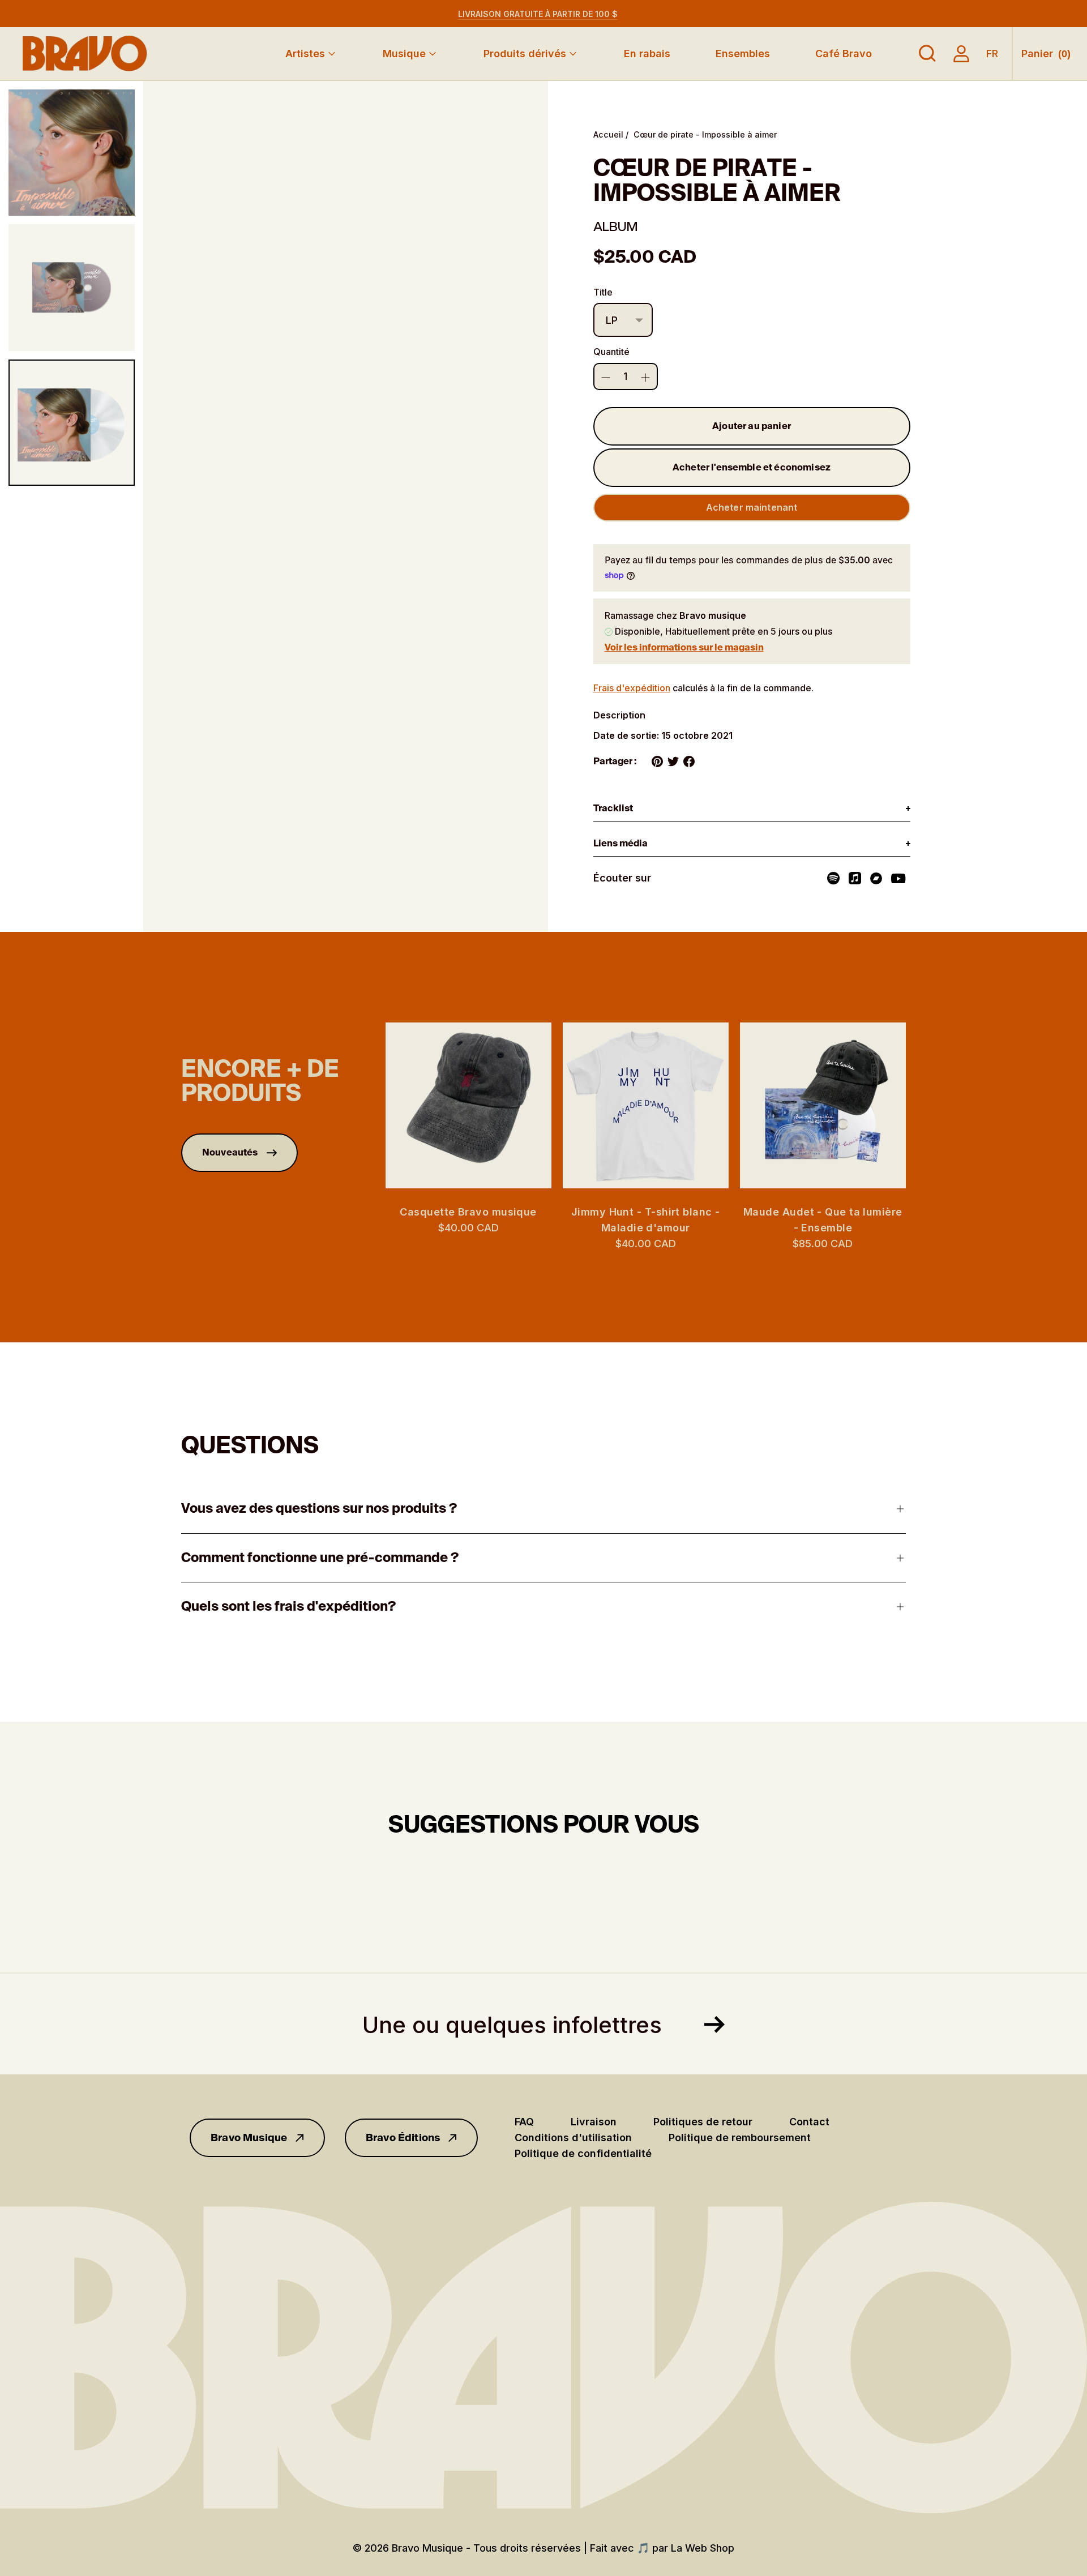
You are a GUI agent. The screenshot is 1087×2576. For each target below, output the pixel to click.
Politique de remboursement (740, 2138)
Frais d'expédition (632, 688)
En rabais (647, 54)
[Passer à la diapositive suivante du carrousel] (917, 1105)
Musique (404, 54)
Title (603, 292)
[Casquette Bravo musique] (468, 1105)
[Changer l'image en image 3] (72, 423)
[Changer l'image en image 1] (72, 153)
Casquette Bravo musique (468, 1212)
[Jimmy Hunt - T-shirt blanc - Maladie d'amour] (646, 1105)
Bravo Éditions (403, 2138)
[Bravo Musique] (85, 54)
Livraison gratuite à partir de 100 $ (538, 14)
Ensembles (743, 54)
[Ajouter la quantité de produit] (606, 378)
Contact (809, 2122)
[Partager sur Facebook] (689, 761)
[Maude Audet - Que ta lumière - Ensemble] (823, 1105)
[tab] (752, 809)
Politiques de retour (703, 2122)
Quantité (611, 352)
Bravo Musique (249, 2138)
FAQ (524, 2122)
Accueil (608, 134)
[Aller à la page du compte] (961, 54)
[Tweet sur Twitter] (673, 761)
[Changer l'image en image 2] (72, 287)
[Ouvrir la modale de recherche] (927, 54)
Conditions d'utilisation (573, 2138)
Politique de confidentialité (583, 2153)
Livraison (594, 2122)
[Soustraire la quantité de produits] (645, 378)
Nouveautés (230, 1152)
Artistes (305, 54)
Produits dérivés (525, 54)
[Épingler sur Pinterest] (657, 761)
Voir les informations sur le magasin (684, 647)
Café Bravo (844, 54)
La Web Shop (703, 2548)
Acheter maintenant (752, 507)
